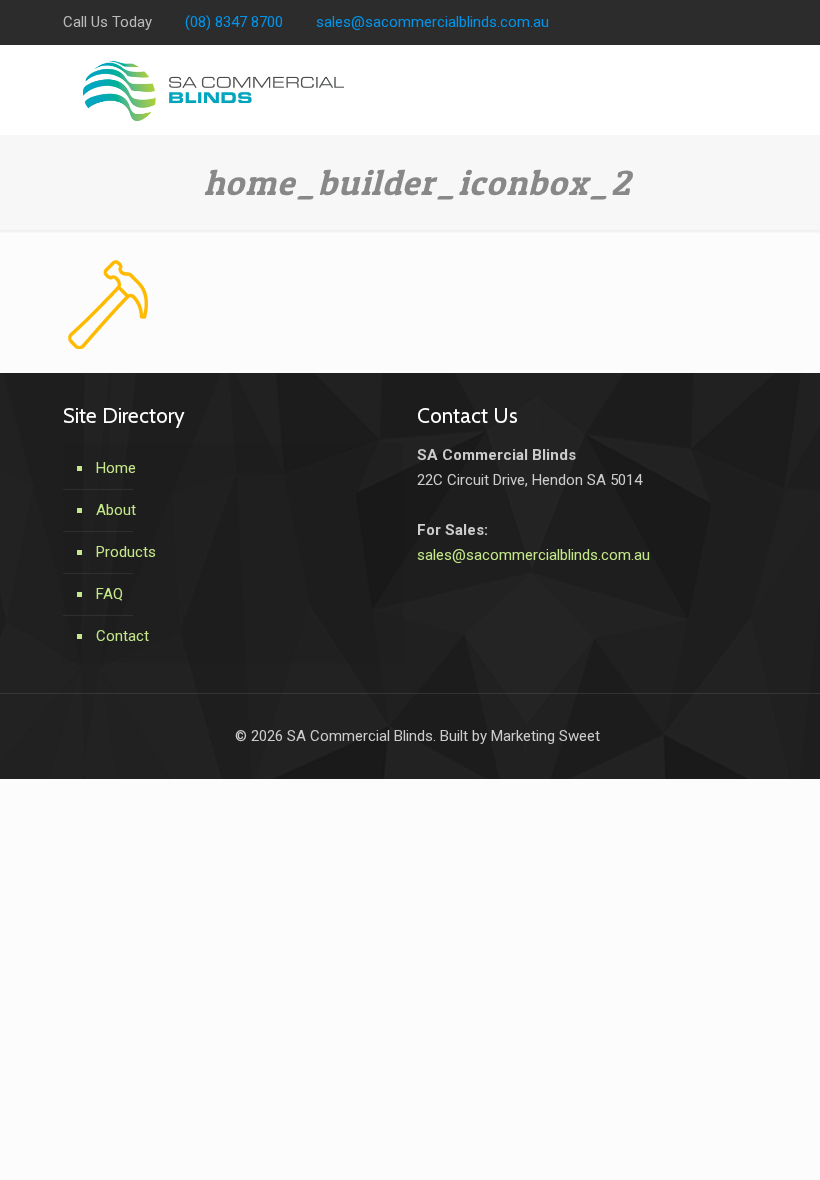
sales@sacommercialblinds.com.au (432, 22)
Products (126, 552)
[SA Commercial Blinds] (213, 90)
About (116, 510)
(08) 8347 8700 (234, 22)
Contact (122, 636)
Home (116, 468)
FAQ (109, 594)
